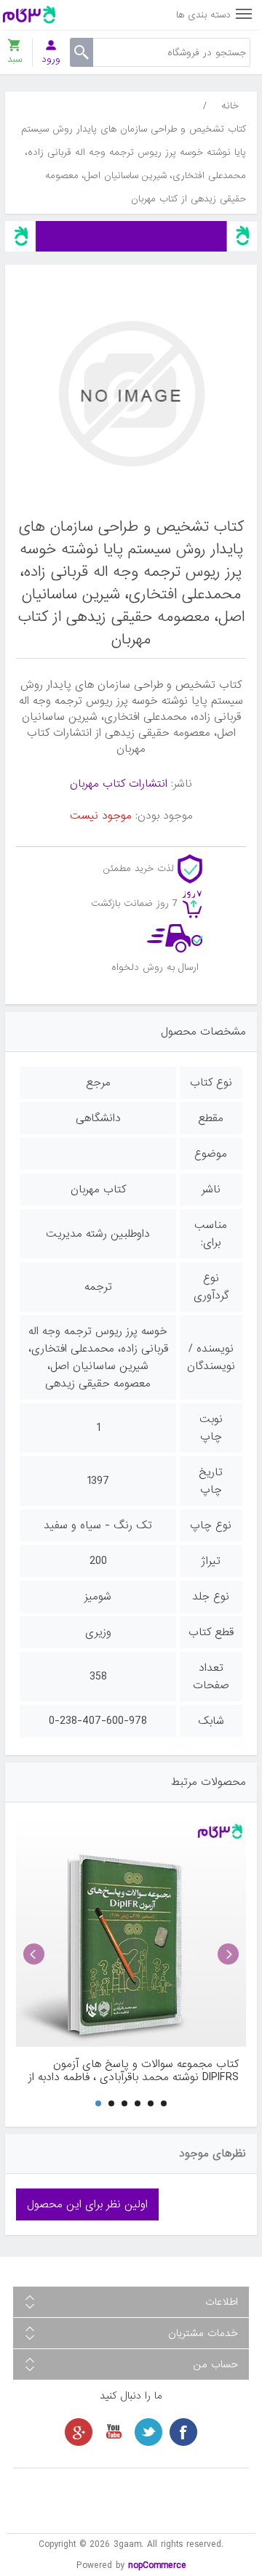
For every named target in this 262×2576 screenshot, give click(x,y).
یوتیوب (114, 2432)
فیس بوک (183, 2432)
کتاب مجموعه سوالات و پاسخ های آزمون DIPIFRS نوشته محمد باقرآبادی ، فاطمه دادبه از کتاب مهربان (134, 2071)
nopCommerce (157, 2565)
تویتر (148, 2432)
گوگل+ (79, 2432)
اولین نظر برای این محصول (87, 2204)
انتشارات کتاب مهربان (119, 784)
